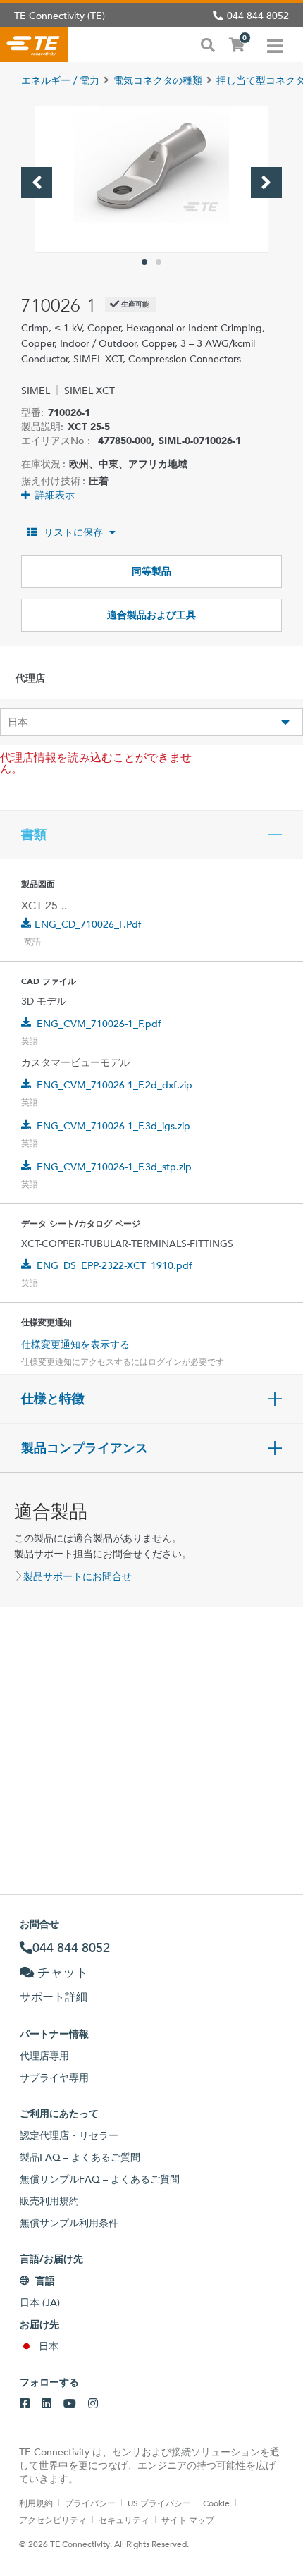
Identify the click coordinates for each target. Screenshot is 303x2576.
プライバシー (90, 2503)
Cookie (216, 2503)
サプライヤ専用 (54, 2078)
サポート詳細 (54, 1997)
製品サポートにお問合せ (78, 1576)
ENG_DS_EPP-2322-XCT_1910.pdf (115, 1265)
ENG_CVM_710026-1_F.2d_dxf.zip (115, 1085)
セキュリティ (124, 2520)
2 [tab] (159, 262)
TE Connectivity (34, 44)
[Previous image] (37, 183)
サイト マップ (188, 2520)
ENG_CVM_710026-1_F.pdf (99, 1024)
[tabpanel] (151, 179)
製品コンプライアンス (85, 1448)
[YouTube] (70, 2404)
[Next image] (266, 183)
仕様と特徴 (53, 1399)
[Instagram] (93, 2404)
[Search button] (208, 44)
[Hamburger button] (275, 44)
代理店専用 (44, 2056)
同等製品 (151, 571)
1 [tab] (144, 262)
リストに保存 (73, 532)
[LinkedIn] (47, 2404)
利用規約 (36, 2503)
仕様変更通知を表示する (75, 1344)
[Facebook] (25, 2404)
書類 (34, 835)
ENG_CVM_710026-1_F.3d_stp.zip (114, 1167)
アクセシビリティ (53, 2520)
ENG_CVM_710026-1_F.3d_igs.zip (113, 1126)
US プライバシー (159, 2503)
